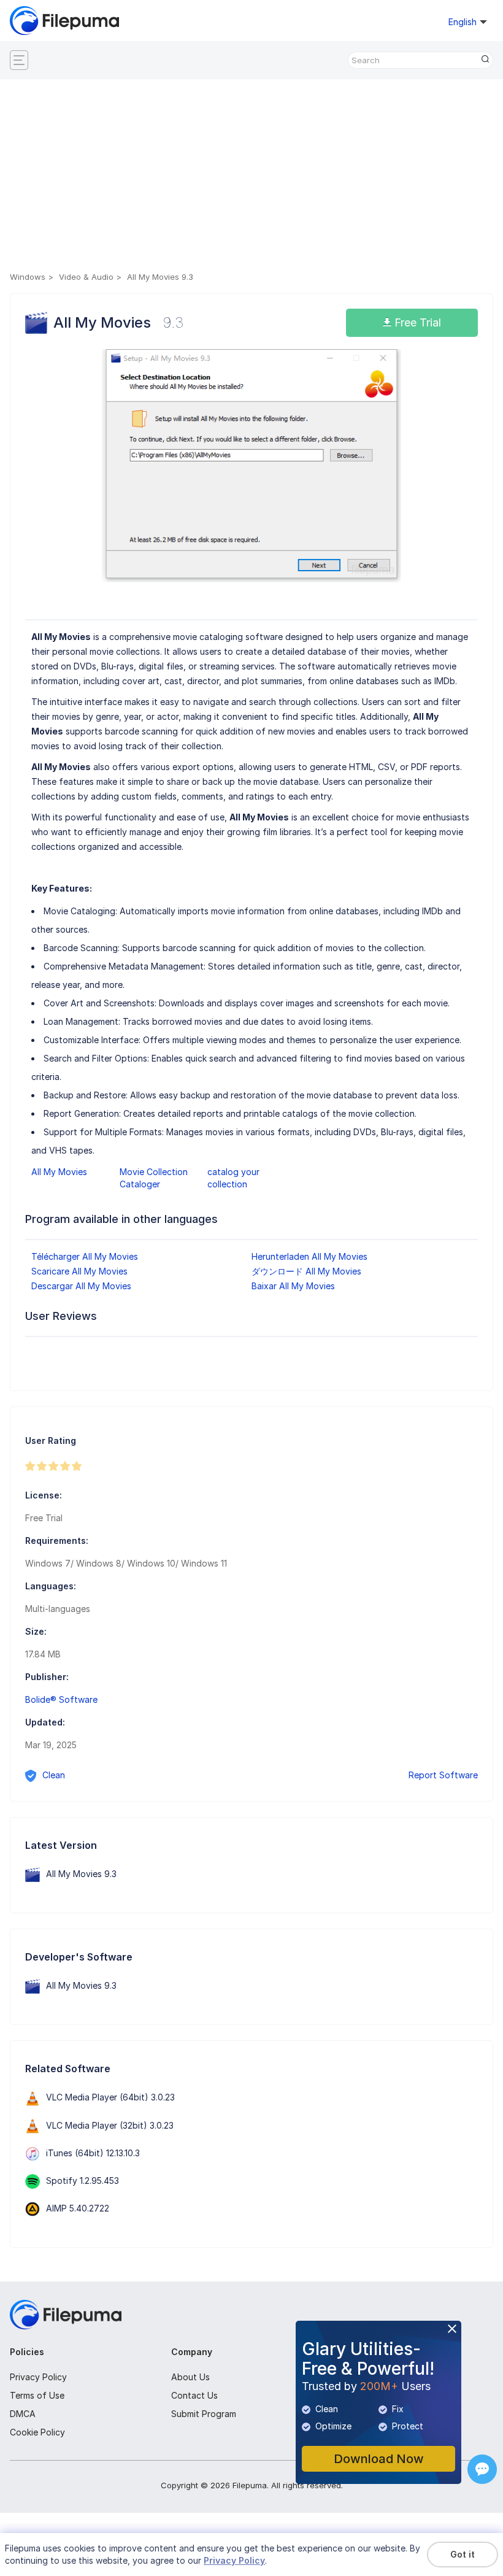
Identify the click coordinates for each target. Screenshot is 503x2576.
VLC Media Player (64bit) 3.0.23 (110, 2097)
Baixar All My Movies (293, 1286)
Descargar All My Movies (81, 1286)
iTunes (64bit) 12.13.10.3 (93, 2153)
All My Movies (59, 1172)
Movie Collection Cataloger (154, 1178)
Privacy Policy (38, 2377)
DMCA (23, 2414)
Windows (28, 277)
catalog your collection (233, 1178)
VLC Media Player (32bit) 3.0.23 (110, 2125)
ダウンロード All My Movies (306, 1271)
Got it (463, 2554)
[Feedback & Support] (482, 2469)
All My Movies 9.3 (81, 1874)
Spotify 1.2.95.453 (83, 2181)
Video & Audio (86, 277)
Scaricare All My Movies (79, 1271)
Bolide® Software (61, 1699)
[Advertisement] (251, 177)
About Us (190, 2377)
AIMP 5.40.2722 (78, 2208)
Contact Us (194, 2395)
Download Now (379, 2459)
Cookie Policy (37, 2432)
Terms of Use (37, 2395)
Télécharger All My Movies (85, 1256)
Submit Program (204, 2414)
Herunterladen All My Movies (309, 1256)
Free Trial (416, 322)
